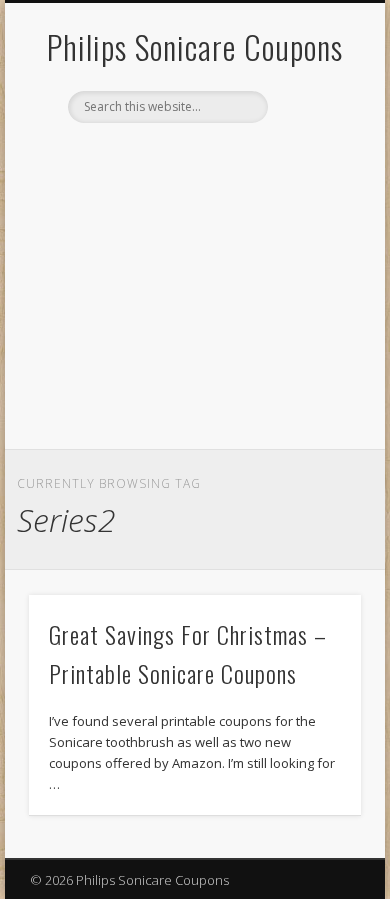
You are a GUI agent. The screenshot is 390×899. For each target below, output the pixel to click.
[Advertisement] (195, 299)
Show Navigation (312, 179)
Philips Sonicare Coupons (195, 46)
